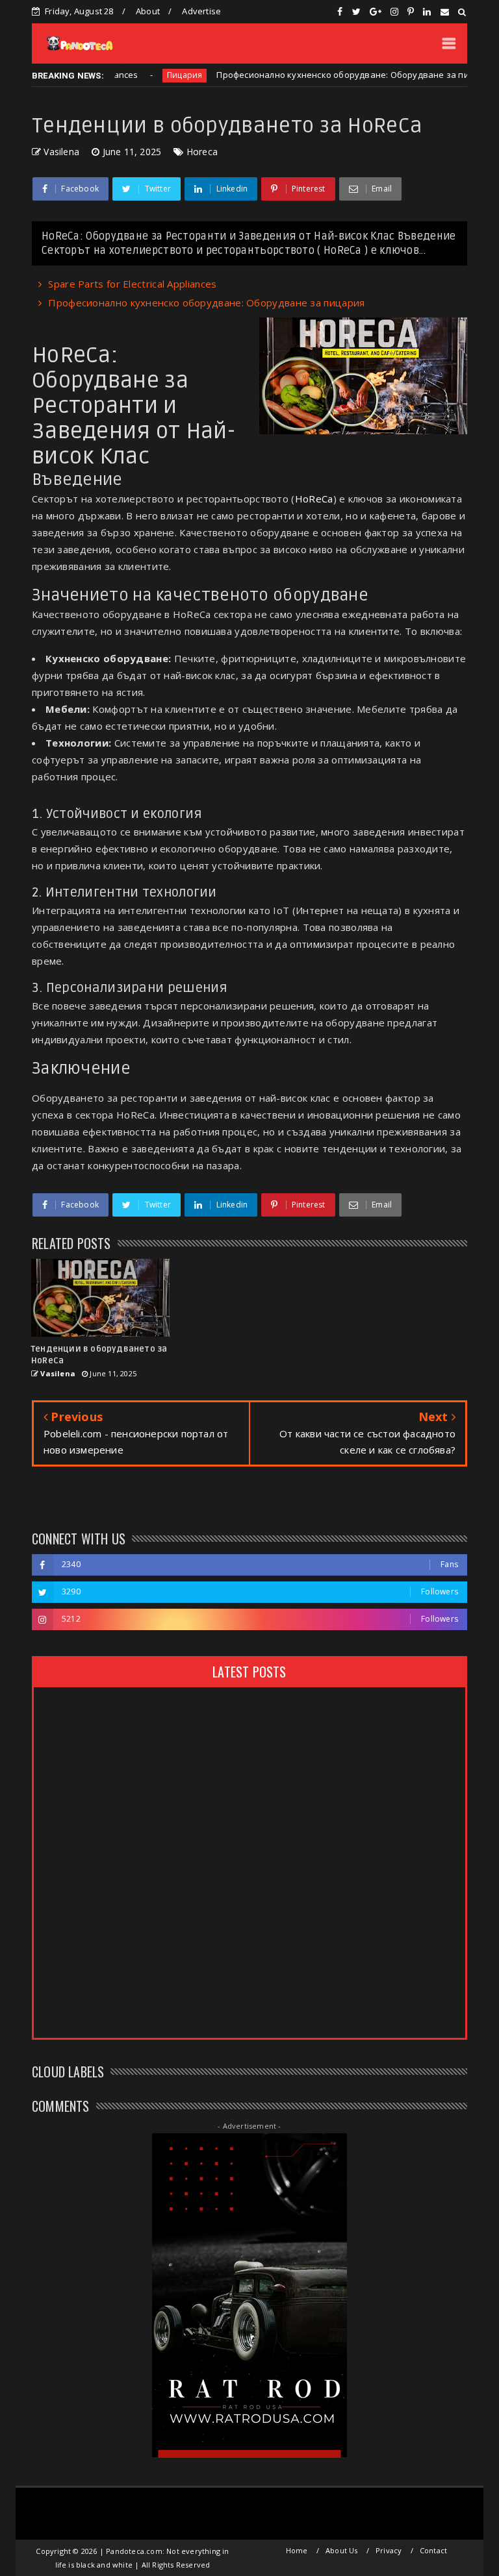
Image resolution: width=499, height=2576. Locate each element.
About (148, 11)
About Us (342, 2550)
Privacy (389, 2550)
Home (297, 2550)
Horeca (202, 152)
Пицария (146, 75)
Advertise (201, 11)
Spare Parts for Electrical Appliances (132, 284)
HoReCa (314, 499)
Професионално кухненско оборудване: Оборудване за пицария (317, 75)
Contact (433, 2550)
